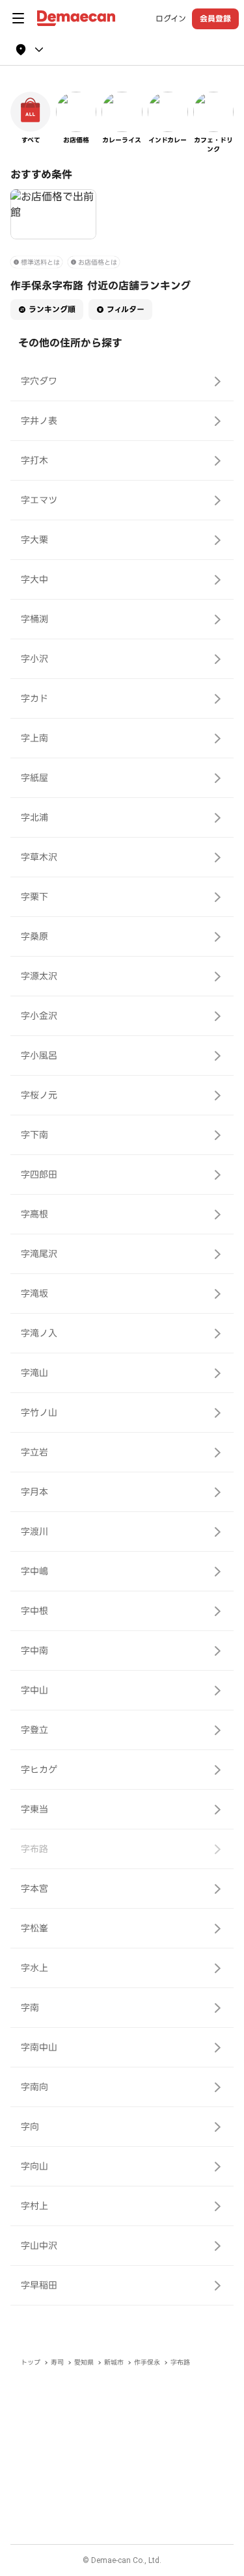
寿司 (57, 2362)
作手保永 (147, 2362)
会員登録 (215, 19)
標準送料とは (40, 262)
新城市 (114, 2362)
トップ (31, 2362)
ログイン (171, 19)
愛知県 (84, 2362)
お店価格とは (98, 262)
